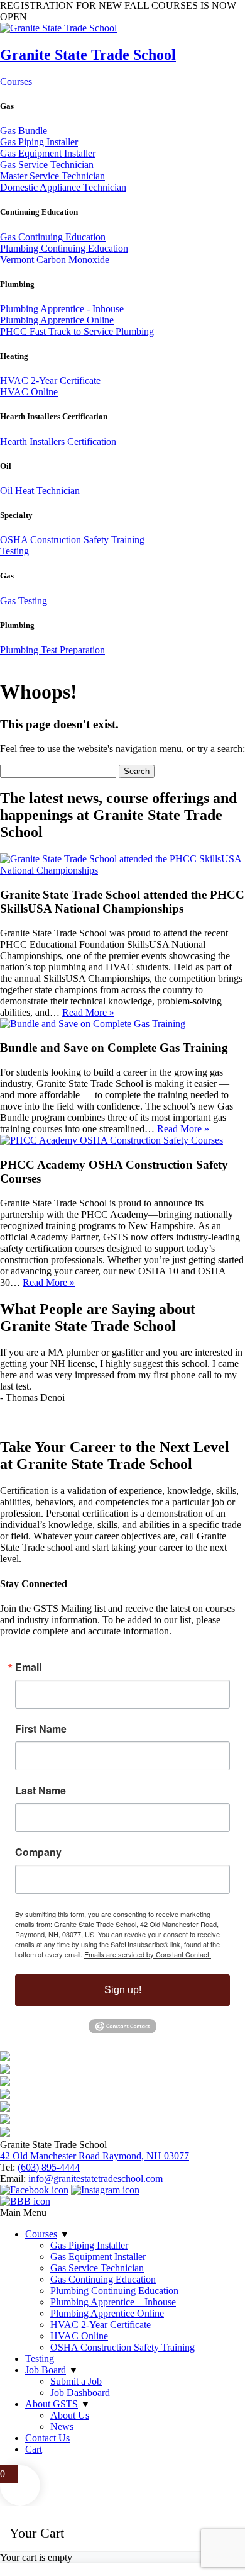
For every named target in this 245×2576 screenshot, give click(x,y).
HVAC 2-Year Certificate (50, 380)
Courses (16, 82)
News (62, 2427)
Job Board (46, 2370)
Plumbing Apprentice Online (57, 320)
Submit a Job (76, 2381)
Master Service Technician (52, 176)
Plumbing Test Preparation (52, 650)
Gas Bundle (24, 131)
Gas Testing (24, 601)
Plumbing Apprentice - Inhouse (62, 309)
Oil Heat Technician (40, 491)
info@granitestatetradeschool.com (95, 2179)
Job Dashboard (80, 2393)
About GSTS (52, 2404)
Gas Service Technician (47, 165)
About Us (70, 2415)
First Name (41, 1729)
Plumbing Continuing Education (64, 248)
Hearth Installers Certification (58, 442)
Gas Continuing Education (53, 237)
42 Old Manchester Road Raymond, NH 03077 (95, 2156)
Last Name (41, 1791)
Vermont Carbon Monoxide (55, 260)
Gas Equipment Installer (48, 153)
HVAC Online (29, 392)
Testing (14, 551)
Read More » (88, 1012)
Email (28, 1667)
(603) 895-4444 (49, 2167)
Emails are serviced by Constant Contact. (148, 1954)
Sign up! (123, 1990)
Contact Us (47, 2438)
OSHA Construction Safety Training (72, 540)
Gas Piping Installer (39, 142)
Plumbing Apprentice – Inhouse (113, 2302)
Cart (34, 2449)
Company (38, 1852)
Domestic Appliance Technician (63, 187)
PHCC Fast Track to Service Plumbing (77, 331)
